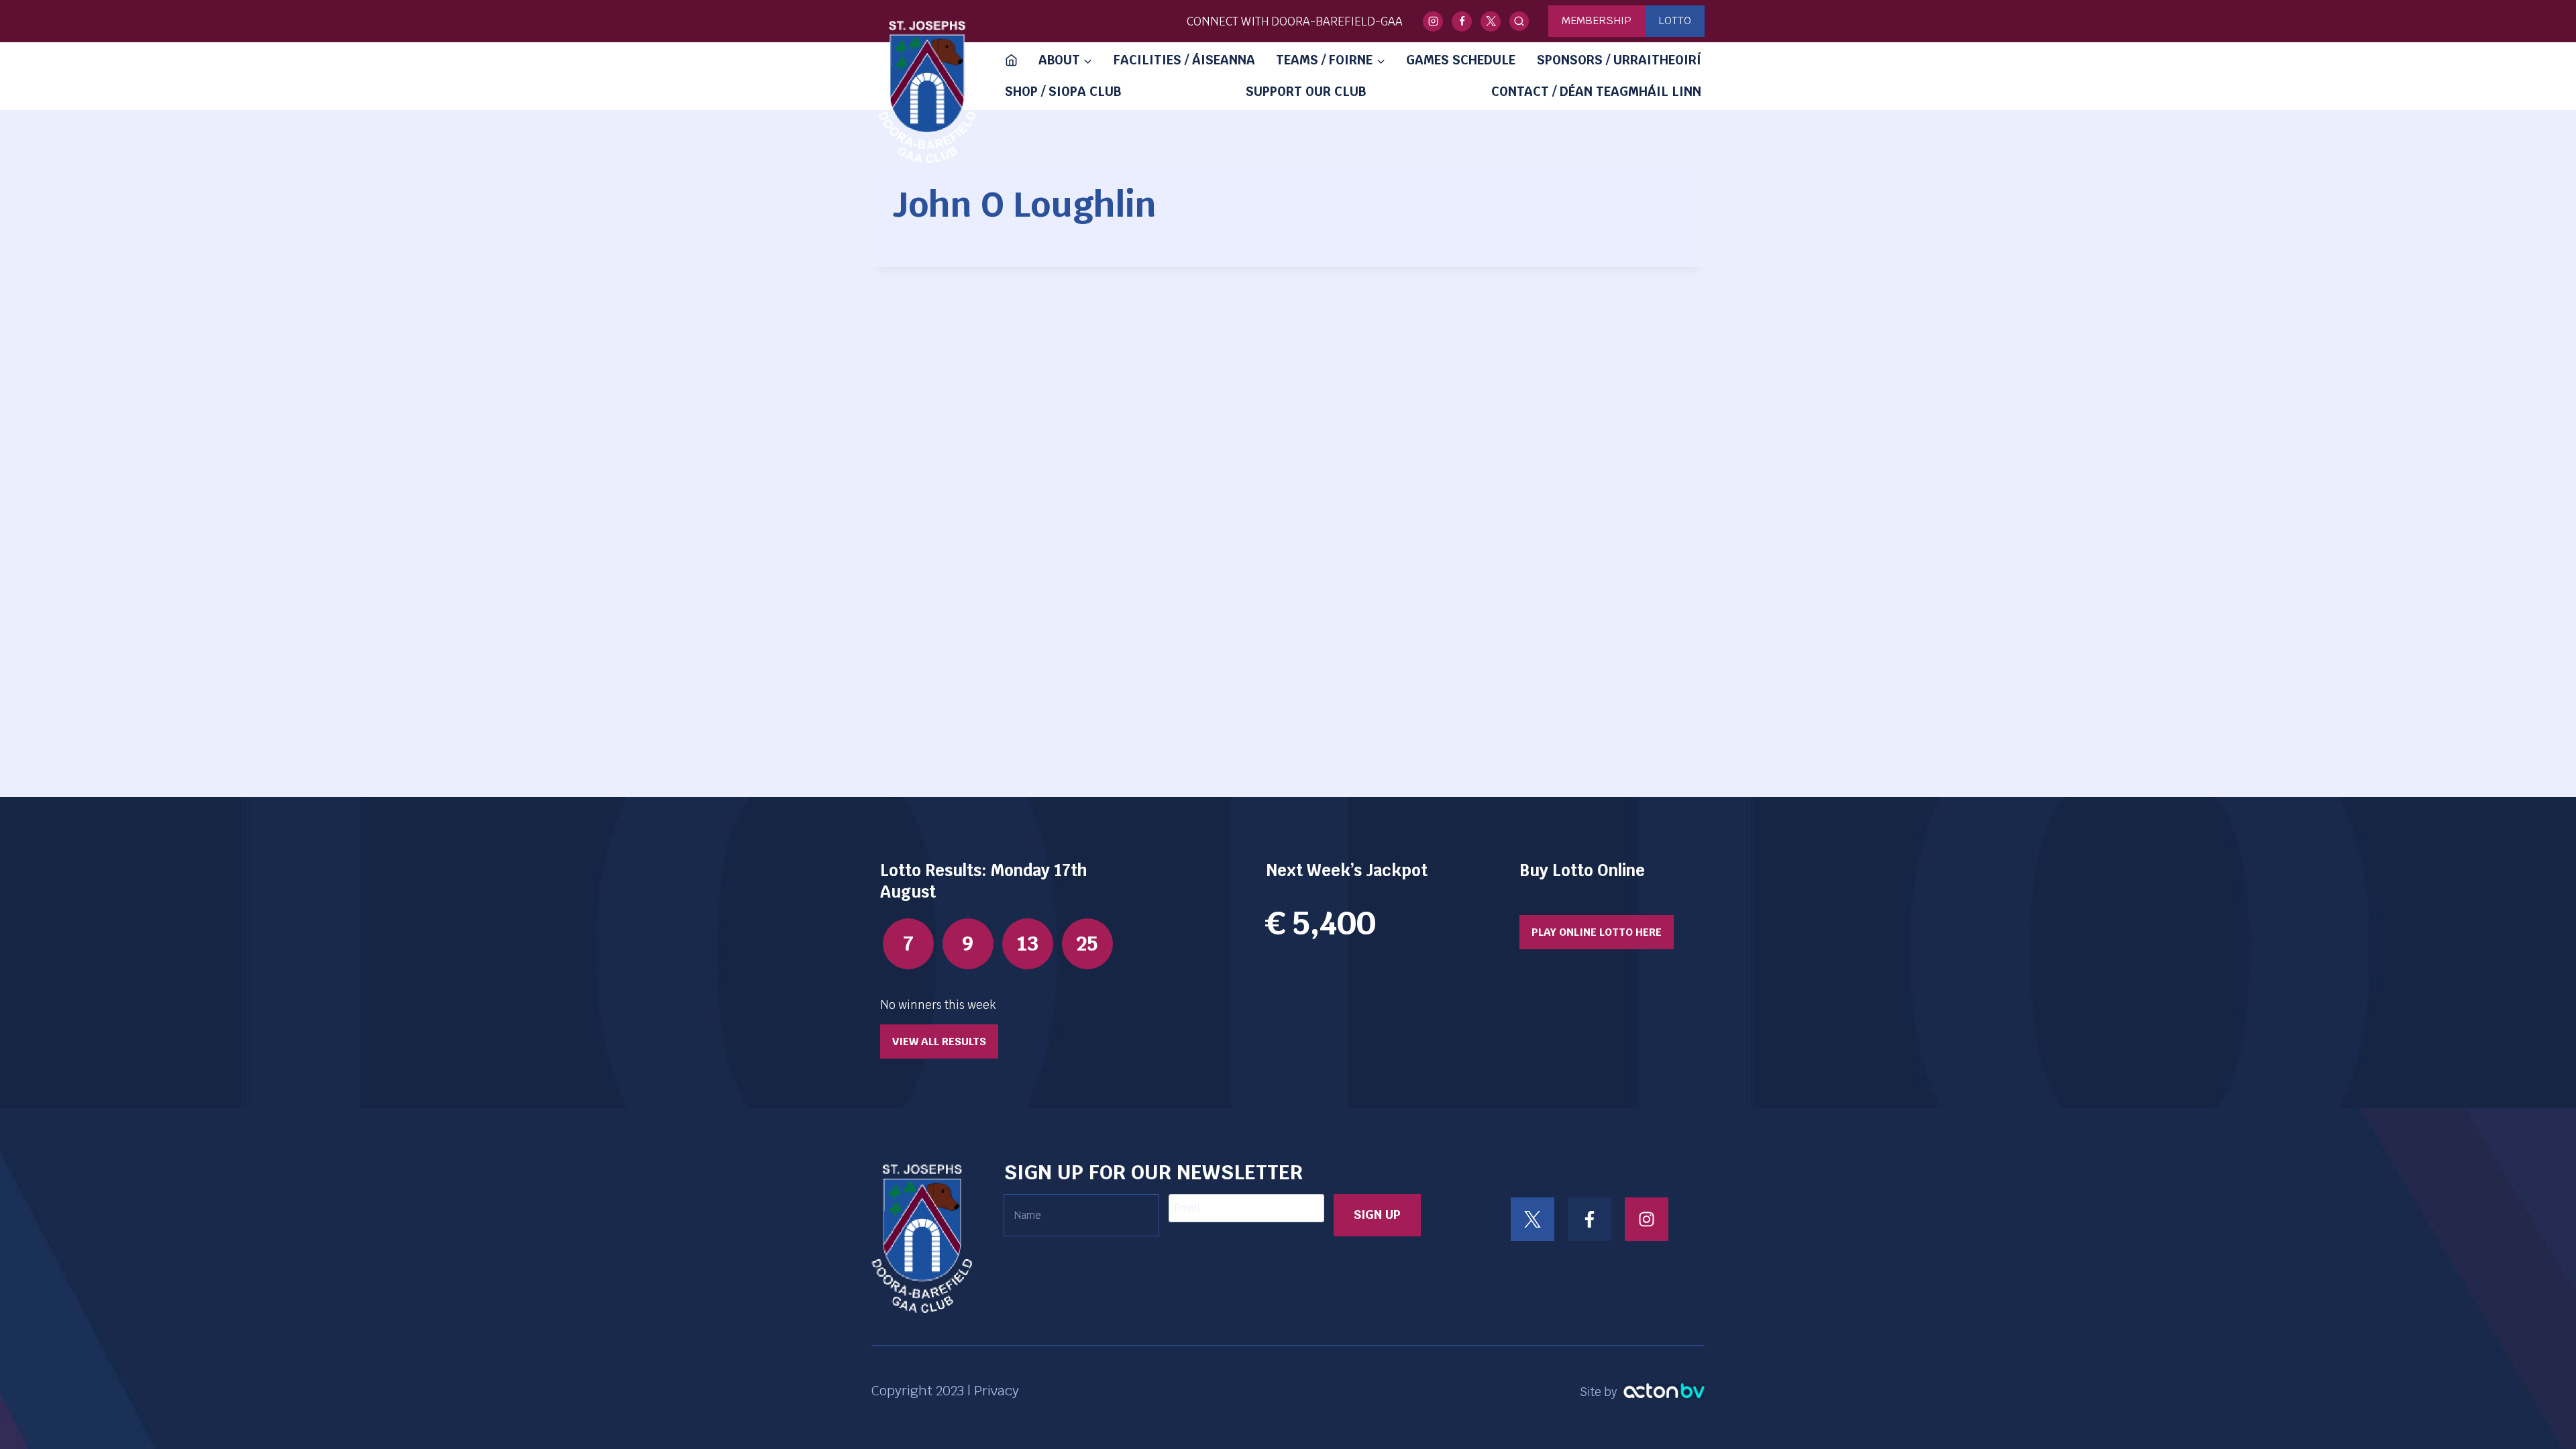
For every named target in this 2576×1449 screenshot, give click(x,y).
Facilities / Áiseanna (1184, 60)
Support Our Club (1306, 92)
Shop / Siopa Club (1063, 92)
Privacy (997, 1391)
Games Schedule (1461, 60)
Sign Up (1377, 1215)
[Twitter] (1491, 21)
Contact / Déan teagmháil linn (1596, 92)
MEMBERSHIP (1597, 20)
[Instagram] (1433, 21)
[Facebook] (1462, 21)
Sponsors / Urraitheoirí (1619, 60)
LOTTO (1675, 20)
